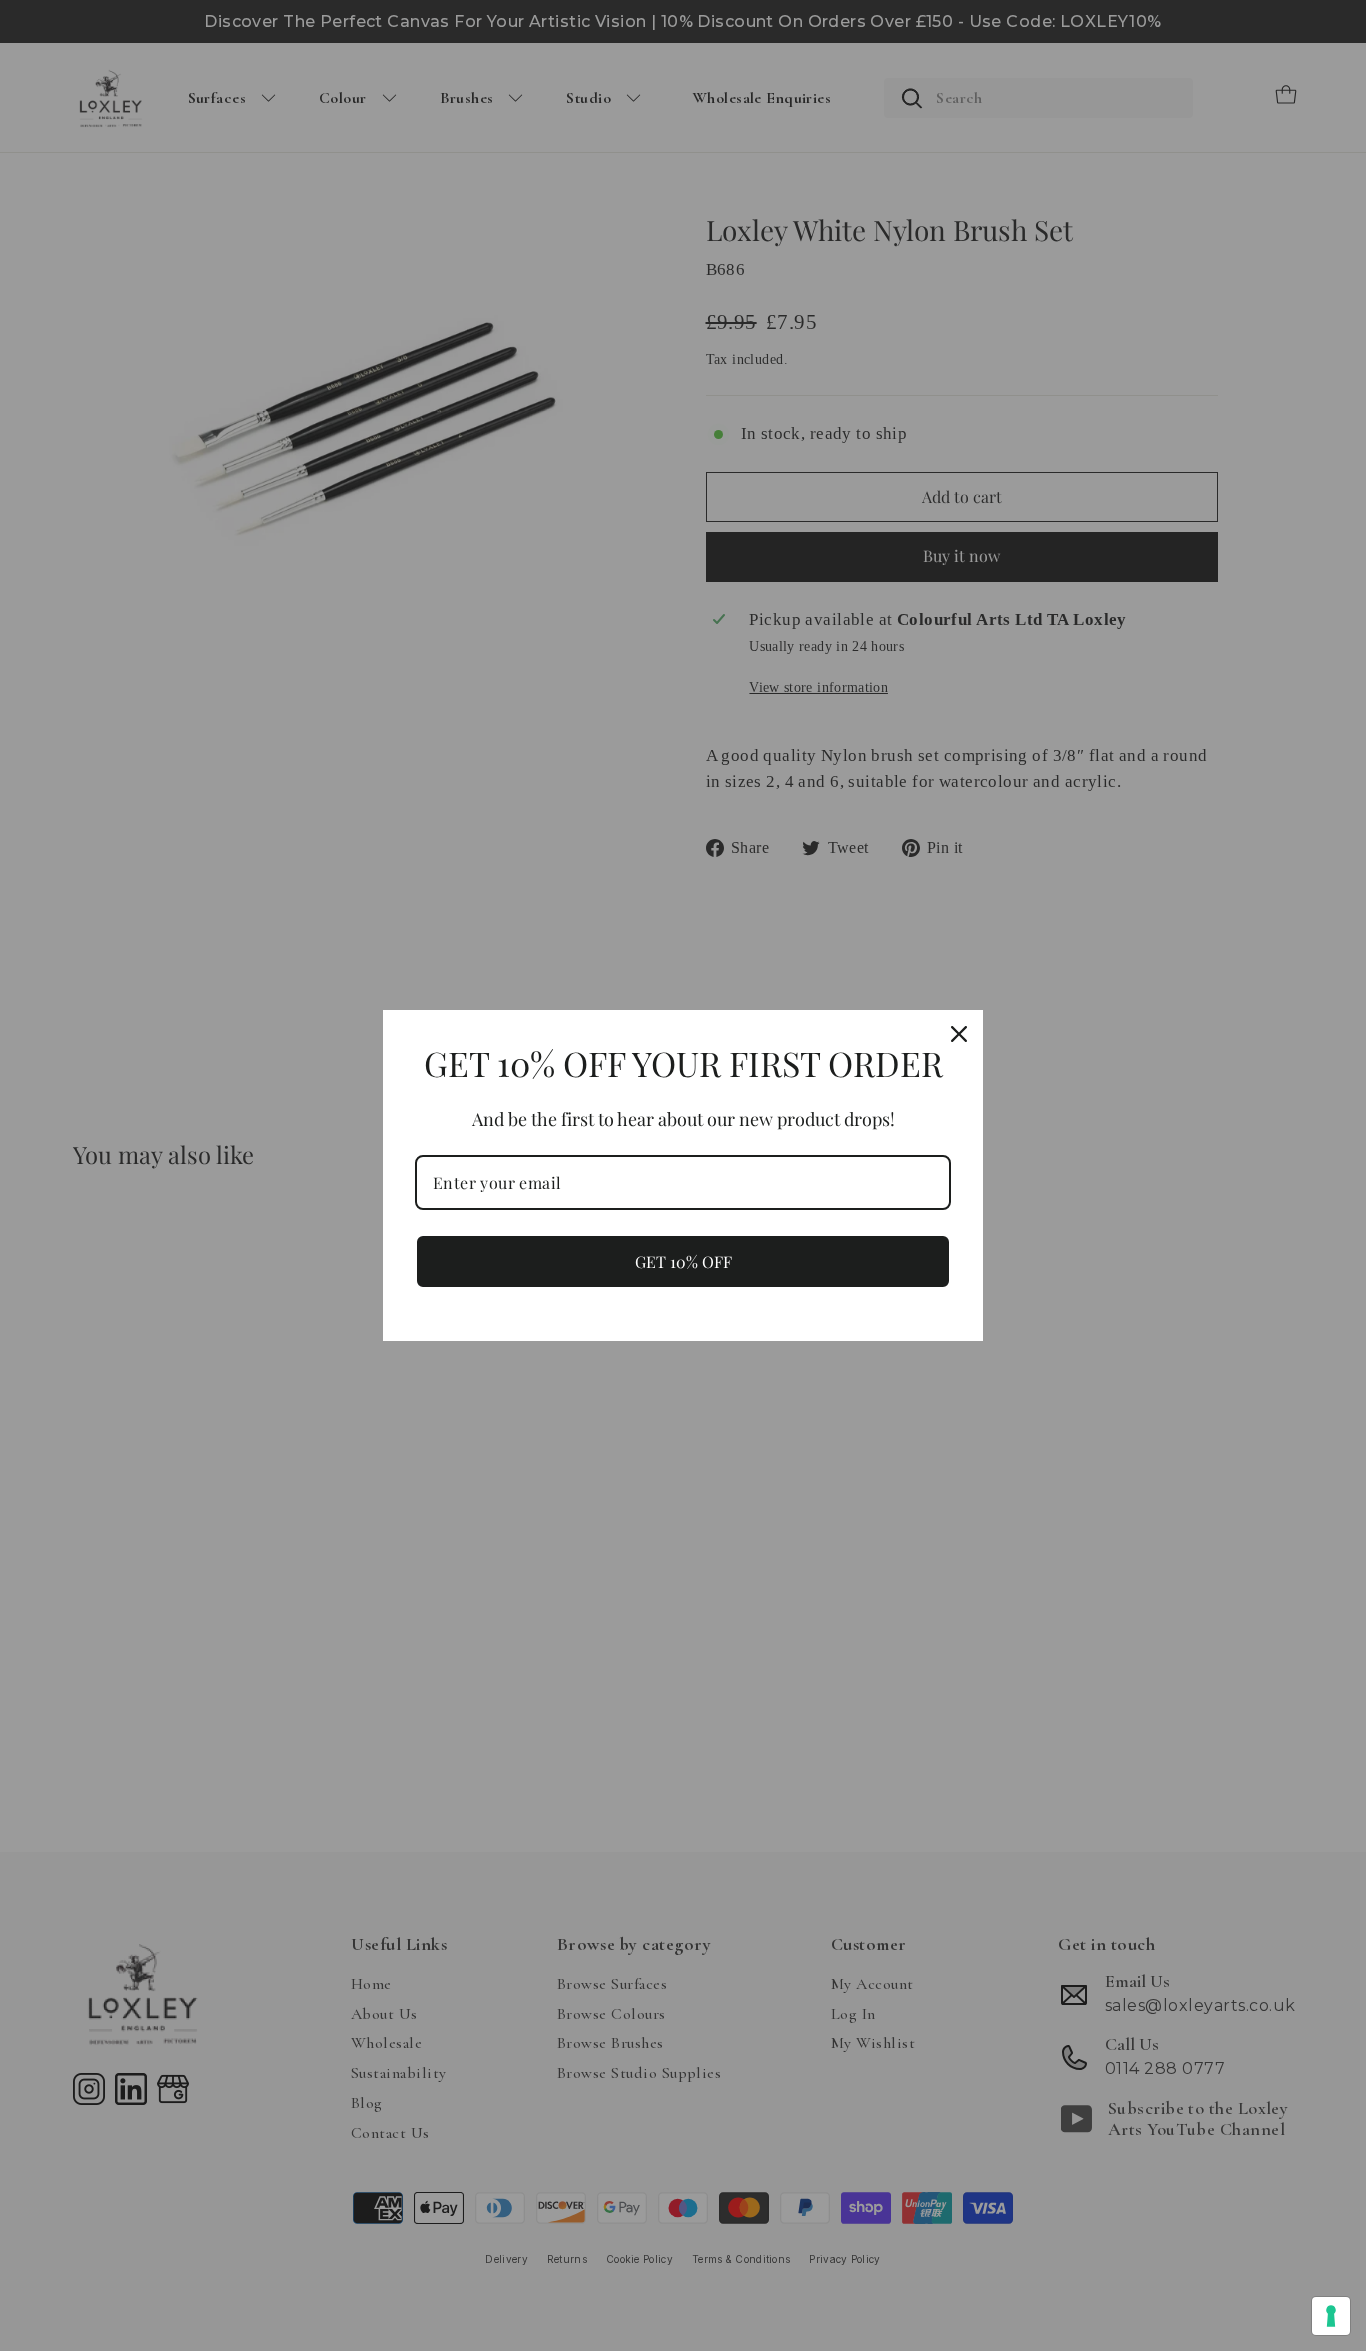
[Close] (959, 1034)
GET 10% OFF (683, 1261)
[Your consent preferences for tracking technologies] (1331, 2316)
